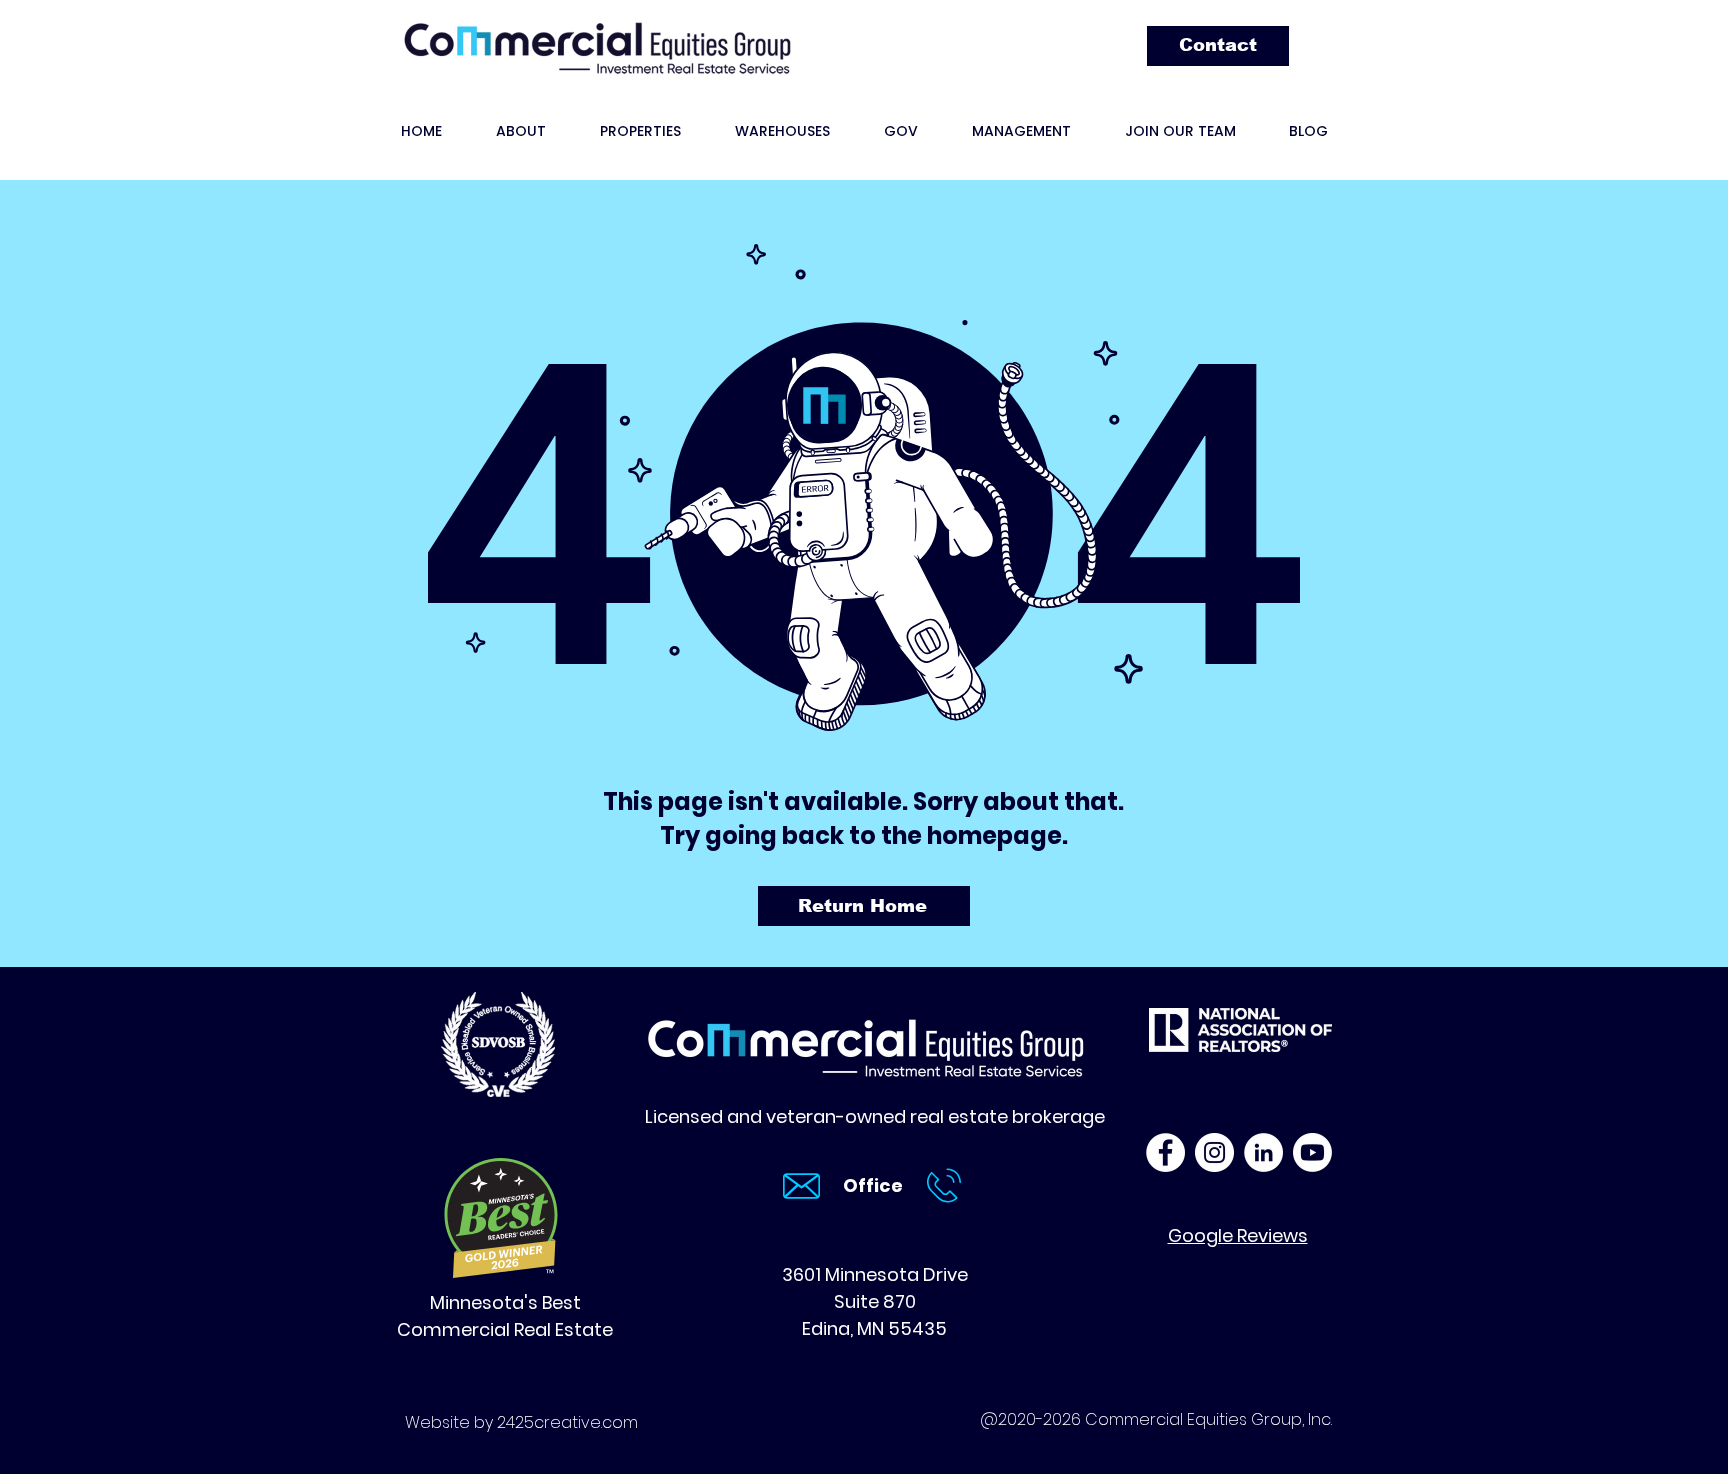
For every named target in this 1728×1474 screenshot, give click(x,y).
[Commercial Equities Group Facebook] (1165, 1152)
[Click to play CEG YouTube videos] (1312, 1152)
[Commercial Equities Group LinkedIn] (1263, 1152)
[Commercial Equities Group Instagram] (1214, 1152)
